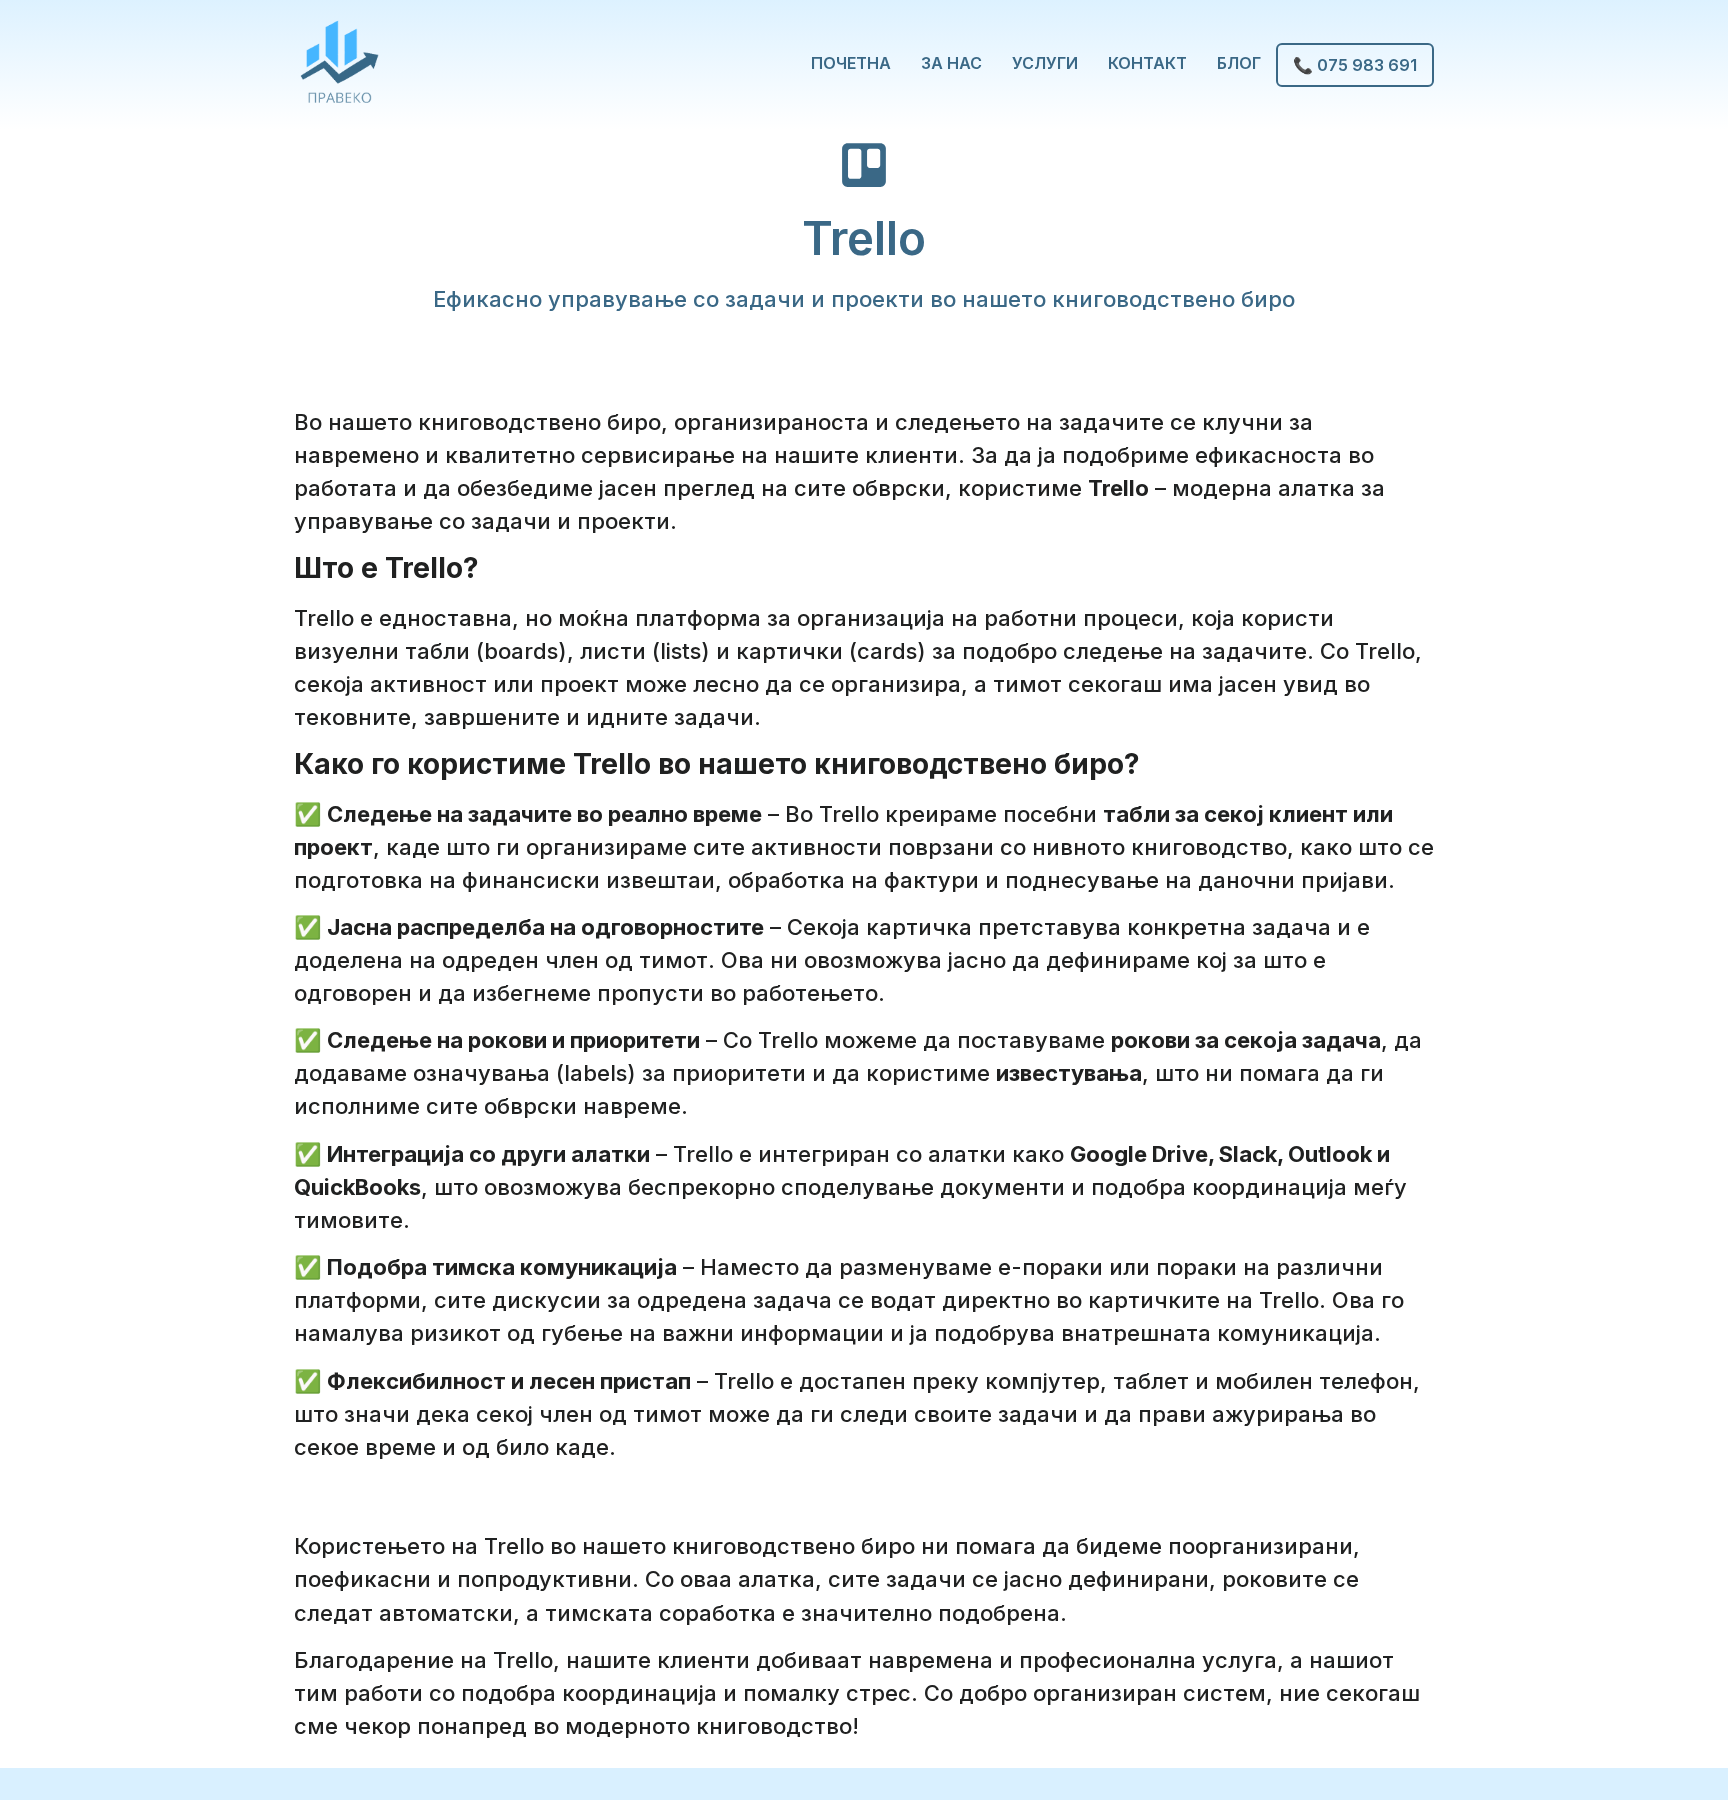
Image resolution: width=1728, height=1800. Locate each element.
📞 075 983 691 (1355, 65)
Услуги (1045, 63)
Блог (1239, 63)
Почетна (851, 63)
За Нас (951, 63)
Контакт (1147, 63)
